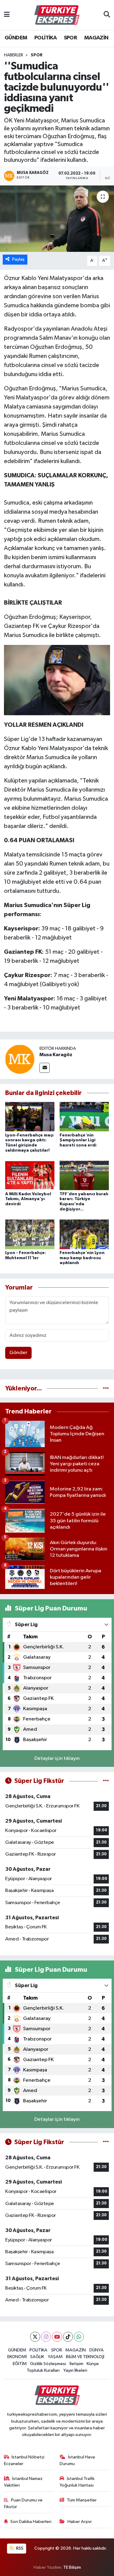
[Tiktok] (68, 2337)
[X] (35, 2337)
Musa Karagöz (56, 1055)
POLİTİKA (45, 38)
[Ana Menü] (7, 15)
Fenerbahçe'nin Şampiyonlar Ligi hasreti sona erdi (78, 1140)
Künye (93, 2364)
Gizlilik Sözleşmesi (48, 2364)
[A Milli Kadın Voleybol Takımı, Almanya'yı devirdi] (30, 1175)
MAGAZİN (96, 38)
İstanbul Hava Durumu (77, 2460)
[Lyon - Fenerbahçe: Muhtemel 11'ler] (30, 1234)
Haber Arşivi (79, 2522)
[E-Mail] (45, 1068)
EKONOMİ (17, 2357)
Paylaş (18, 259)
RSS (19, 2548)
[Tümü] (106, 1388)
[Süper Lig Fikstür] (106, 1781)
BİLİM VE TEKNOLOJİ (85, 2357)
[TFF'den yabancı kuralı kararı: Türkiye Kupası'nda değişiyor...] (84, 1175)
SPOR (71, 38)
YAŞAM (55, 2357)
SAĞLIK (37, 2357)
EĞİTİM (20, 2364)
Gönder (18, 1353)
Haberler (14, 55)
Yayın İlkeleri (75, 2370)
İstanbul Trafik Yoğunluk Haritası (77, 2482)
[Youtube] (57, 2337)
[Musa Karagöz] (20, 1059)
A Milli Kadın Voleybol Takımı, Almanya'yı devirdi (28, 1199)
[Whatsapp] (79, 2337)
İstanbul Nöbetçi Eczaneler (24, 2460)
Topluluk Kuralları (43, 2370)
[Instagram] (46, 2337)
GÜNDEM (16, 38)
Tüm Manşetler (82, 2500)
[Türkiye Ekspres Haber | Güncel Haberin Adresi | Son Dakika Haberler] (57, 15)
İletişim (76, 2364)
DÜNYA (97, 2350)
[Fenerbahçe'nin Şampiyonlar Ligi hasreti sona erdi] (84, 1117)
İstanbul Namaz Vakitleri (23, 2482)
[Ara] (107, 15)
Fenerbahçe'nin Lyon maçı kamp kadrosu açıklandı (82, 1258)
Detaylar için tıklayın (57, 1758)
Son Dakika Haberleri (31, 2522)
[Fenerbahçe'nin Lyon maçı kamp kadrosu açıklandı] (84, 1234)
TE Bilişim (72, 2567)
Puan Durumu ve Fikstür (23, 2503)
